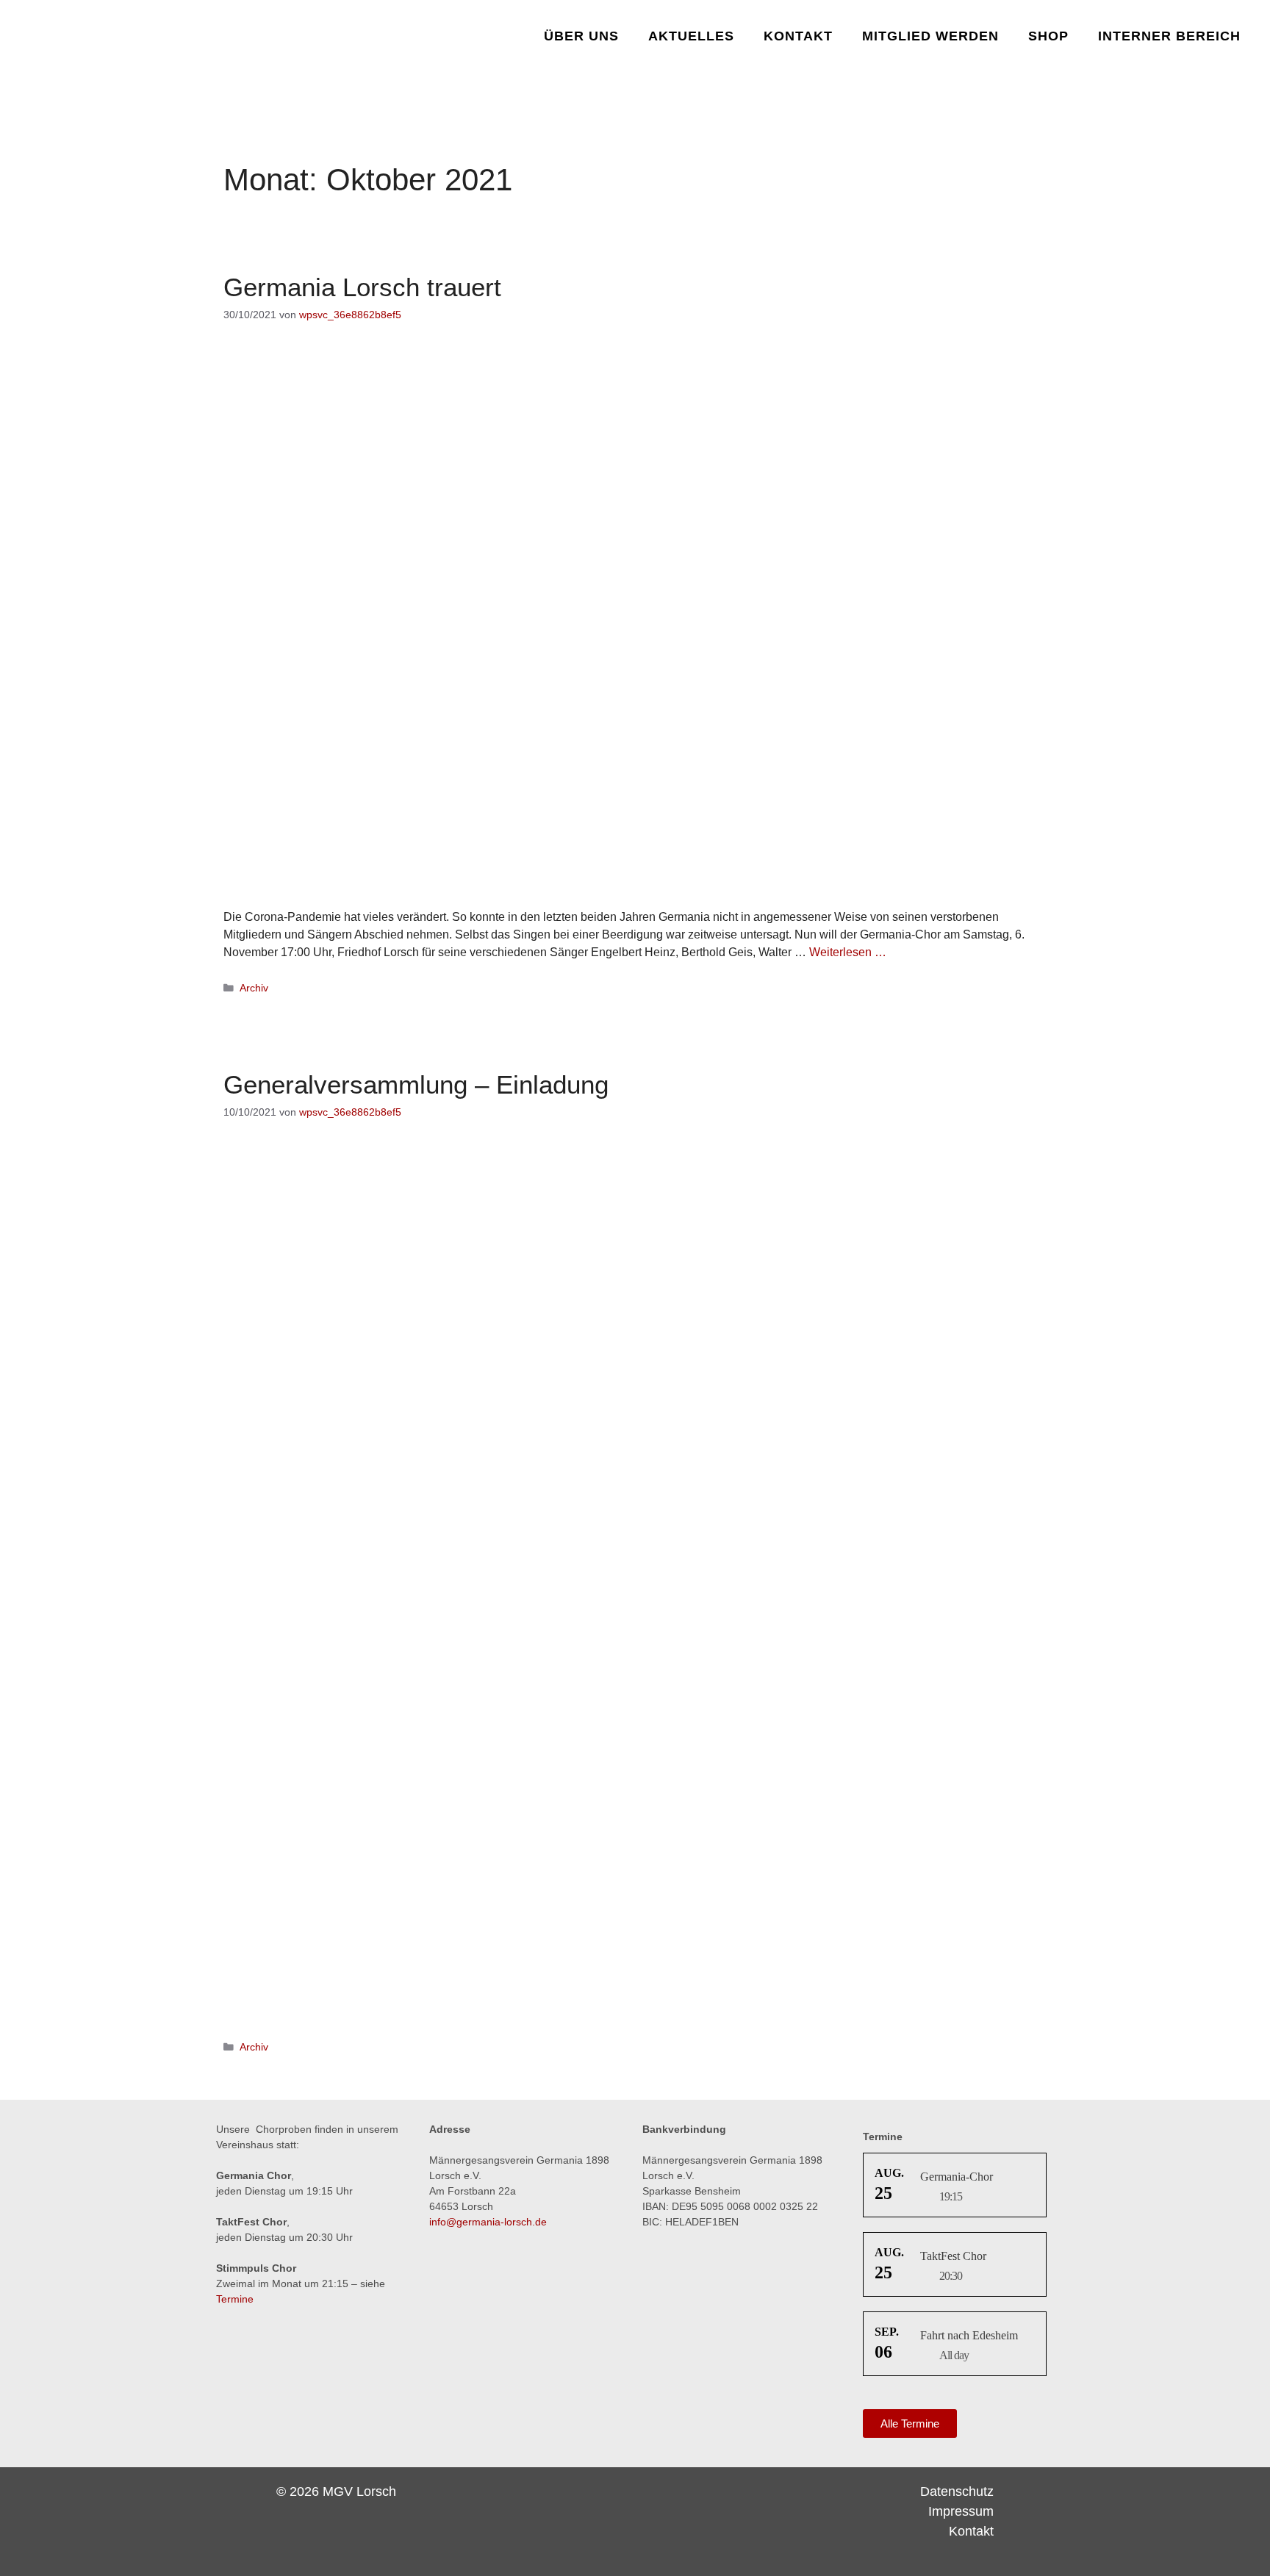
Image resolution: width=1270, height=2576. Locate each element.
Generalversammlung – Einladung (416, 1084)
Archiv (254, 988)
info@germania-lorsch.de (488, 2222)
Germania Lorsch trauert (362, 287)
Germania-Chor (957, 2177)
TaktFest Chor (953, 2256)
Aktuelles (691, 36)
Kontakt (798, 36)
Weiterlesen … (848, 952)
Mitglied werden (930, 36)
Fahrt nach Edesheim (969, 2335)
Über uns (581, 36)
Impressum (961, 2511)
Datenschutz (957, 2491)
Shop (1048, 36)
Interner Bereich (1169, 36)
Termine (235, 2299)
